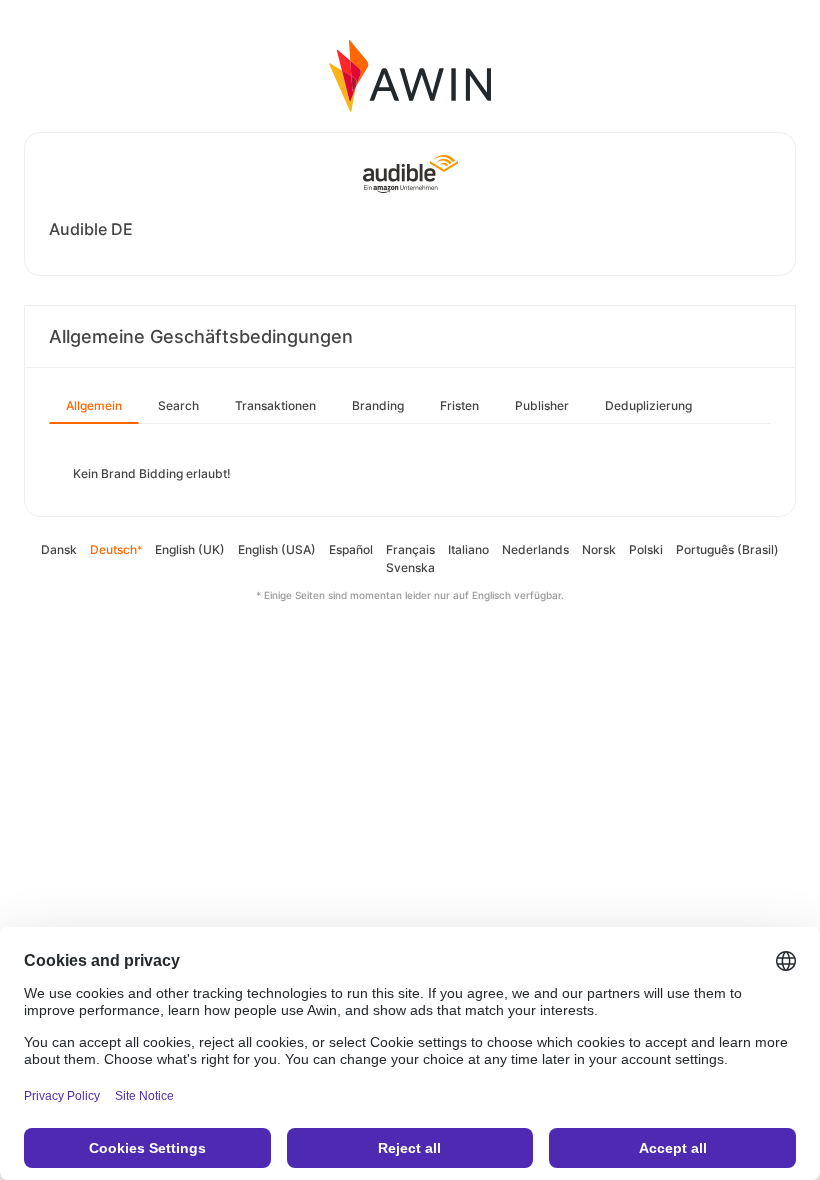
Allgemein (94, 405)
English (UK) (190, 549)
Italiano (468, 549)
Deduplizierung (648, 405)
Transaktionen (275, 405)
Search (178, 405)
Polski (646, 549)
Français (410, 549)
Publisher (542, 405)
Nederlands (535, 549)
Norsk (599, 549)
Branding (378, 405)
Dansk (59, 549)
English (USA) (277, 549)
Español (351, 549)
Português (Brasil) (727, 549)
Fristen (459, 405)
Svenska (410, 567)
